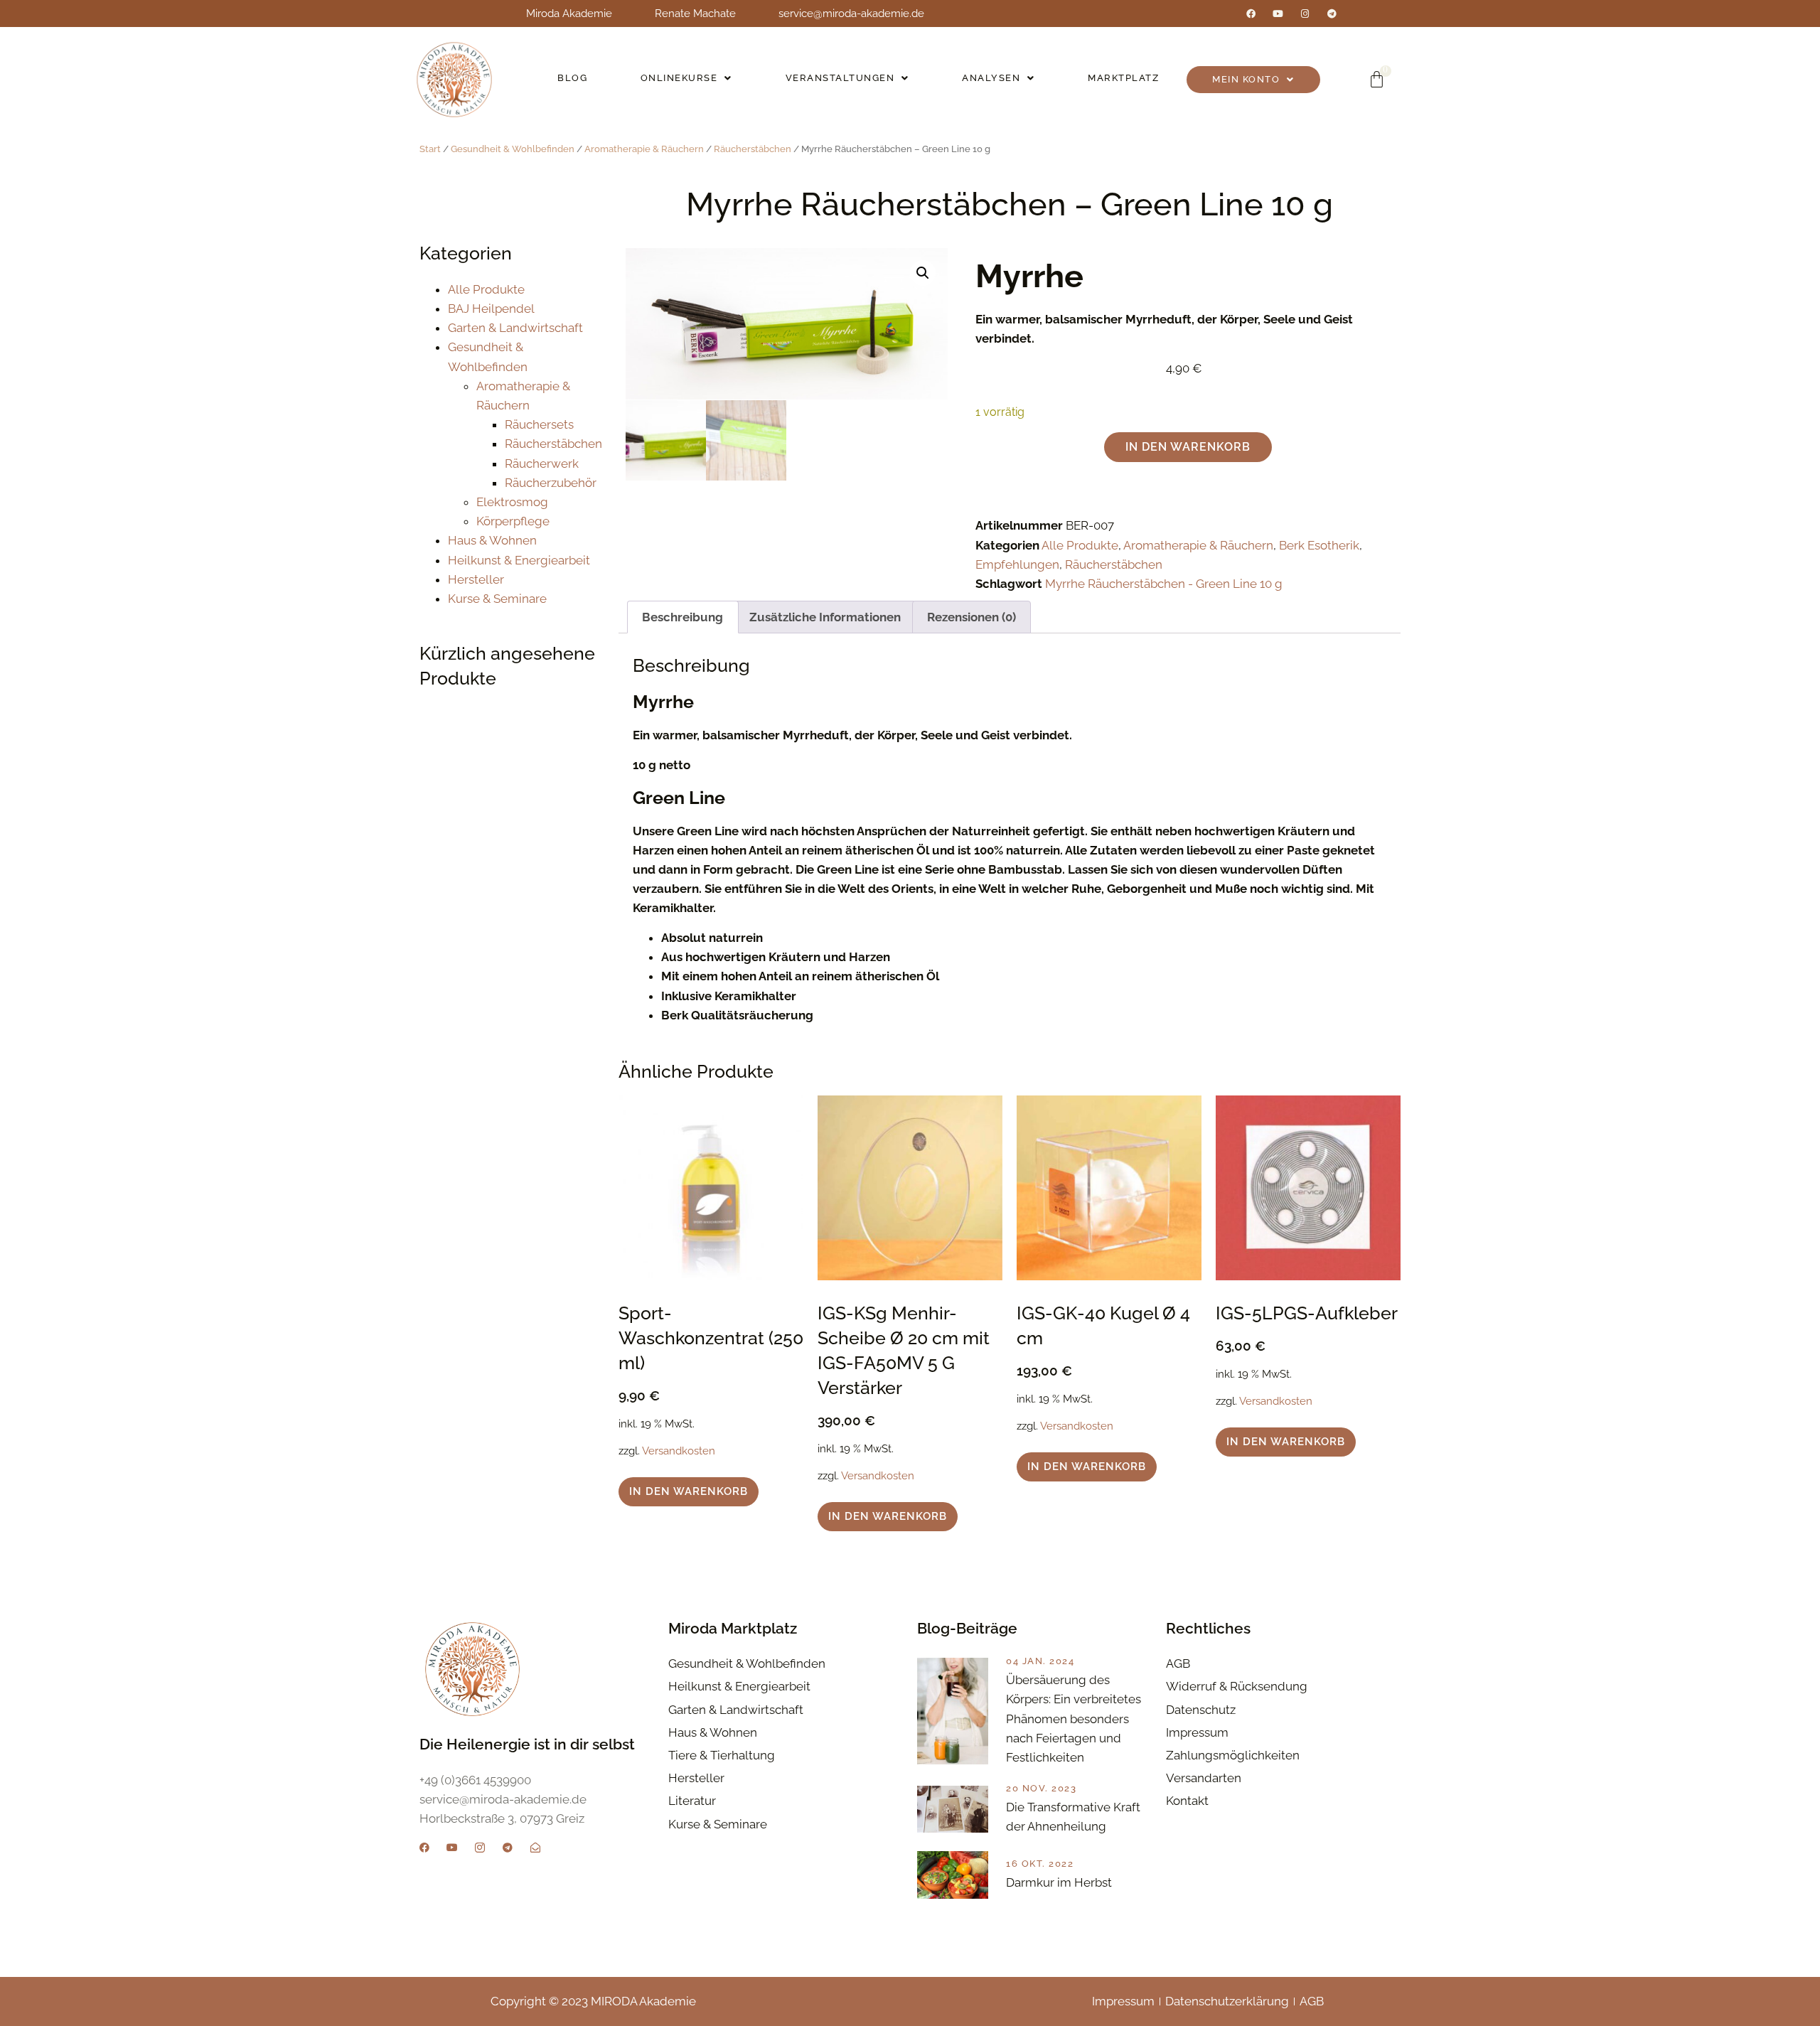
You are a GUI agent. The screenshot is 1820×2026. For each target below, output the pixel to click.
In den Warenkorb (1188, 447)
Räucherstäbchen (753, 149)
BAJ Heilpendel (491, 309)
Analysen (991, 78)
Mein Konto (1246, 79)
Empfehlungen (1017, 564)
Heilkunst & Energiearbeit (519, 560)
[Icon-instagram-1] (480, 1848)
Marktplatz (1123, 78)
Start (430, 149)
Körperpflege (513, 521)
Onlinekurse (679, 78)
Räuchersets (539, 424)
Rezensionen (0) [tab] (971, 617)
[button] (687, 78)
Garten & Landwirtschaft (515, 328)
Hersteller (476, 579)
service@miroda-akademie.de (851, 14)
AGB (1312, 2001)
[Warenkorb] (1377, 79)
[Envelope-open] (535, 1848)
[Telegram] (1332, 14)
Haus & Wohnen (492, 540)
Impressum (1123, 2001)
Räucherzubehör (551, 483)
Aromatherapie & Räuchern (644, 149)
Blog (572, 78)
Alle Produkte (486, 289)
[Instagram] (1305, 14)
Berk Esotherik (1319, 545)
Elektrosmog (512, 502)
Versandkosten (679, 1451)
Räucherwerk (542, 463)
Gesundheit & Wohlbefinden (513, 149)
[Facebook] (1251, 14)
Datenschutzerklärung (1227, 2001)
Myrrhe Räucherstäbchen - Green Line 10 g (1164, 584)
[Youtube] (1278, 14)
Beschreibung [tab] (682, 617)
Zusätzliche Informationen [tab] (825, 617)
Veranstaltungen (840, 78)
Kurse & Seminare (497, 599)
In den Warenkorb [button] (689, 1491)
